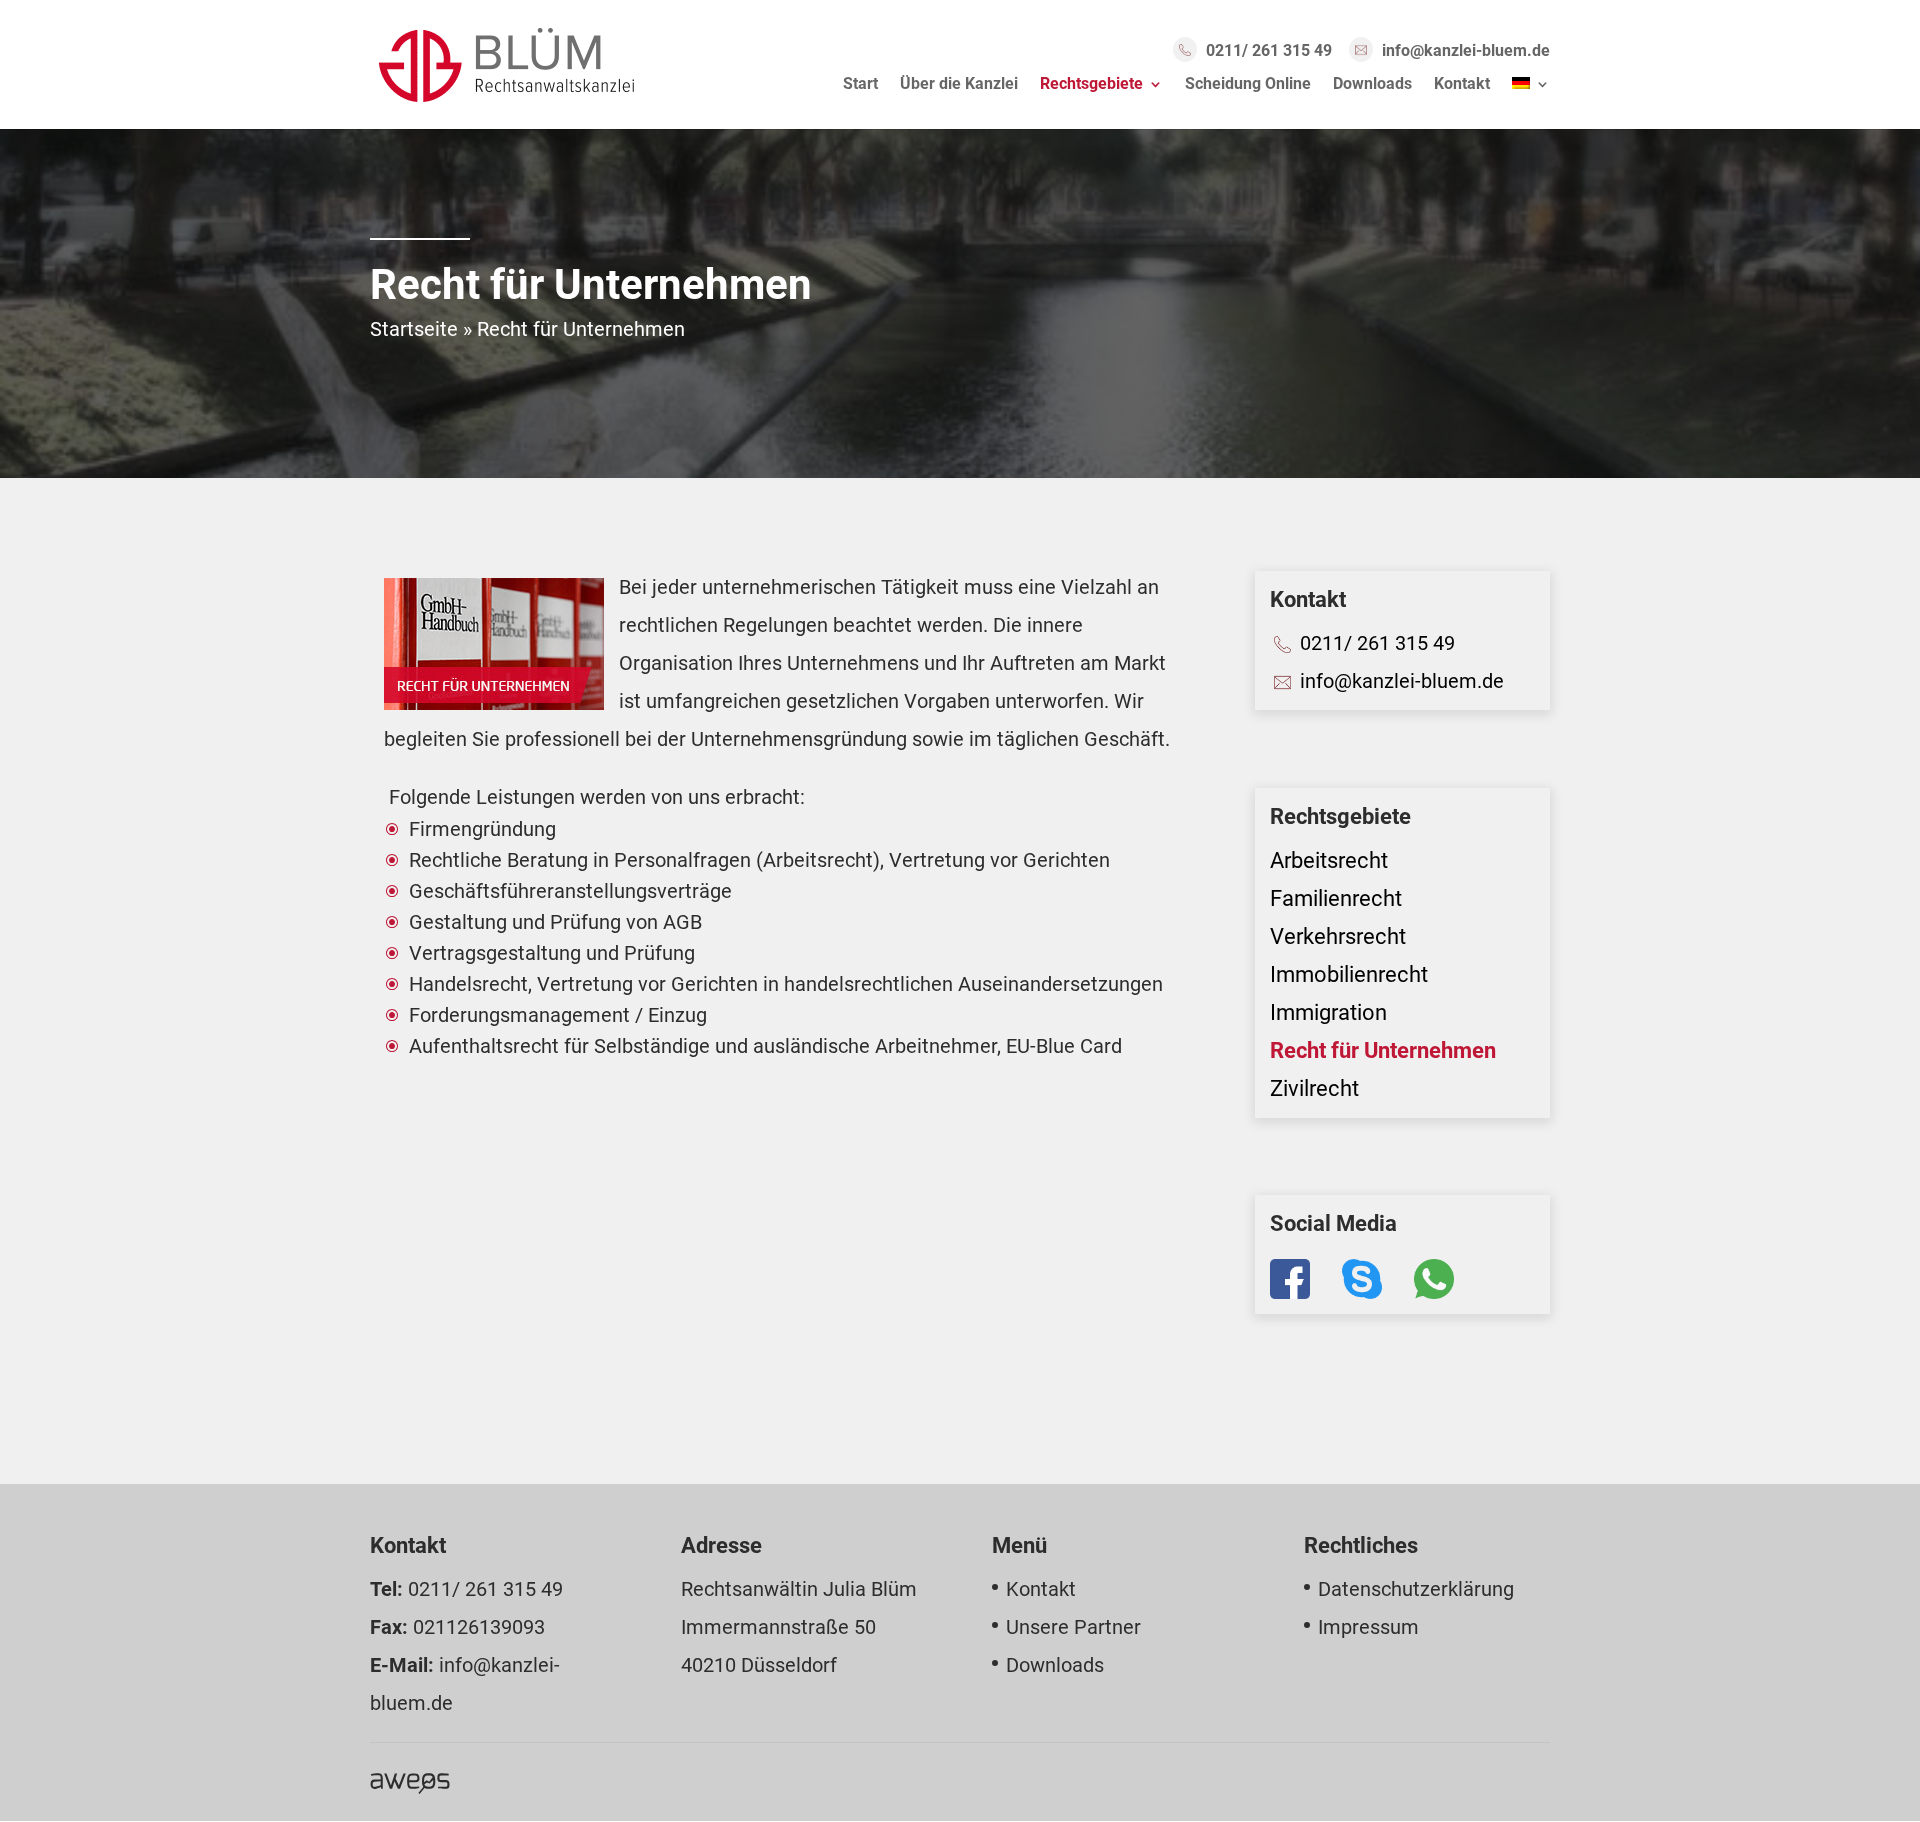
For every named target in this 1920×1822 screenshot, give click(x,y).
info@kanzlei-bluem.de (1466, 50)
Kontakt (1462, 85)
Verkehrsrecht (1338, 936)
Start (860, 85)
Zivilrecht (1314, 1088)
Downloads (1372, 85)
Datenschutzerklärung (1416, 1589)
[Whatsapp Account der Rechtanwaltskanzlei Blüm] (1418, 1295)
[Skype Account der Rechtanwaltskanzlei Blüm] (1346, 1295)
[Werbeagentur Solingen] (410, 1782)
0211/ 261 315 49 (1269, 50)
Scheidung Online (1248, 85)
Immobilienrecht (1349, 974)
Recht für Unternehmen (1383, 1050)
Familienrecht (1336, 898)
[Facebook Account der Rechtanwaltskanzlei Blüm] (1290, 1295)
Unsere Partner (1073, 1627)
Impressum (1368, 1627)
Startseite (414, 329)
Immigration (1328, 1012)
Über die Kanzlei (959, 85)
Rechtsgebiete (1091, 85)
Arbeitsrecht (1329, 860)
